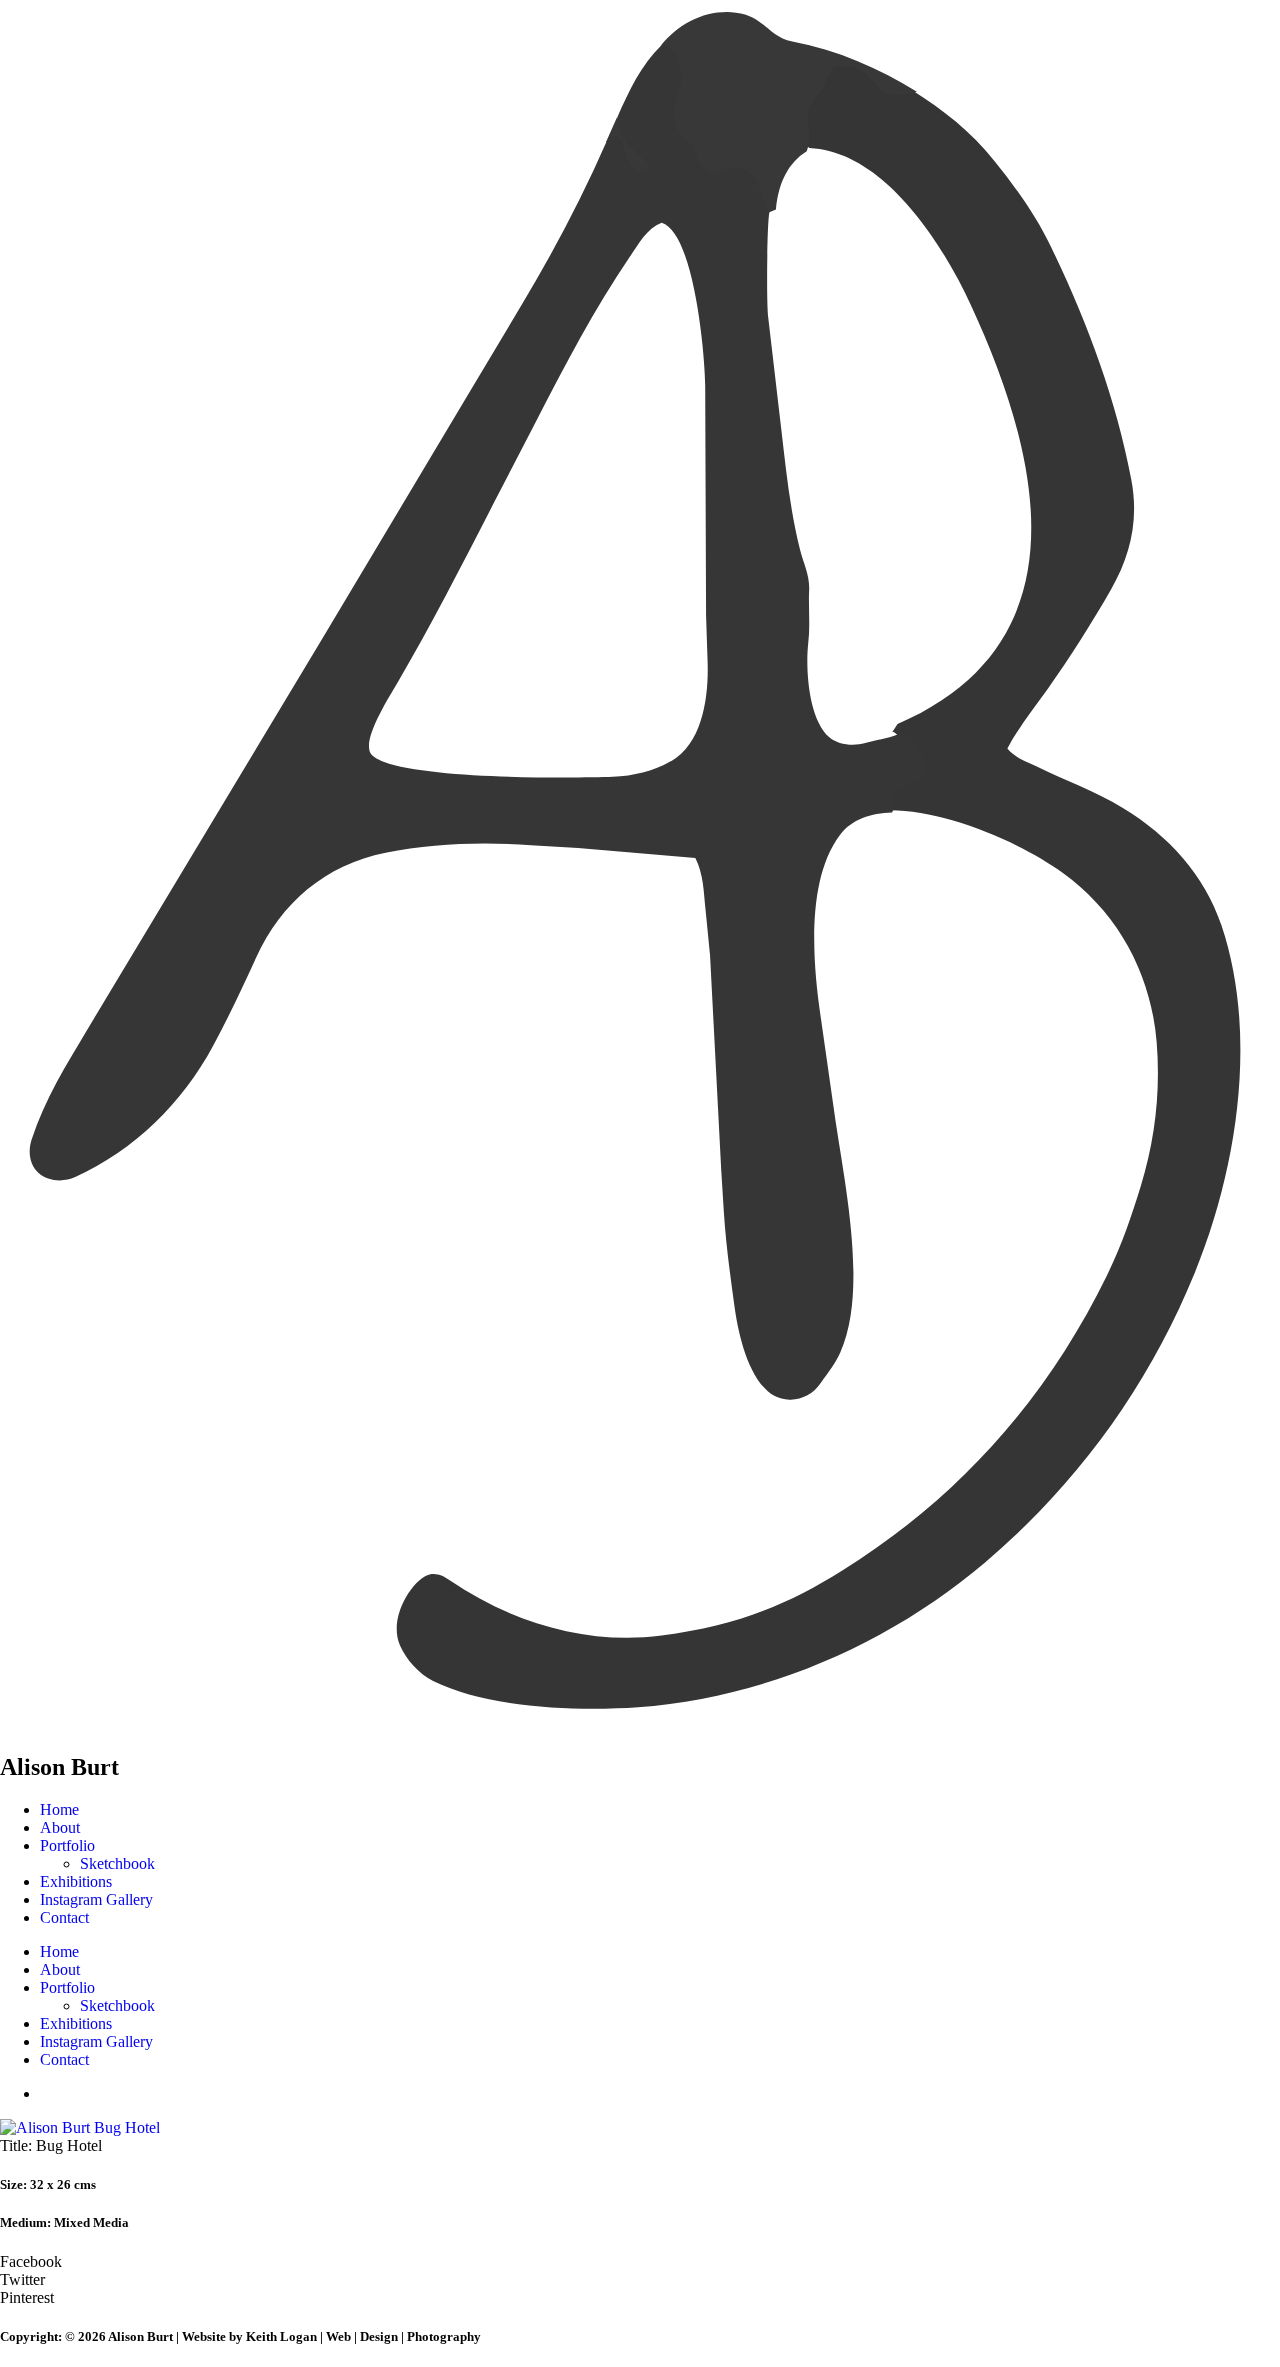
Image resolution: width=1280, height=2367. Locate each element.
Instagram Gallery (96, 1899)
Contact (64, 1917)
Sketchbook (117, 1863)
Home (59, 1809)
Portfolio (67, 1845)
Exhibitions (76, 1881)
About (60, 1827)
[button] (640, 2262)
